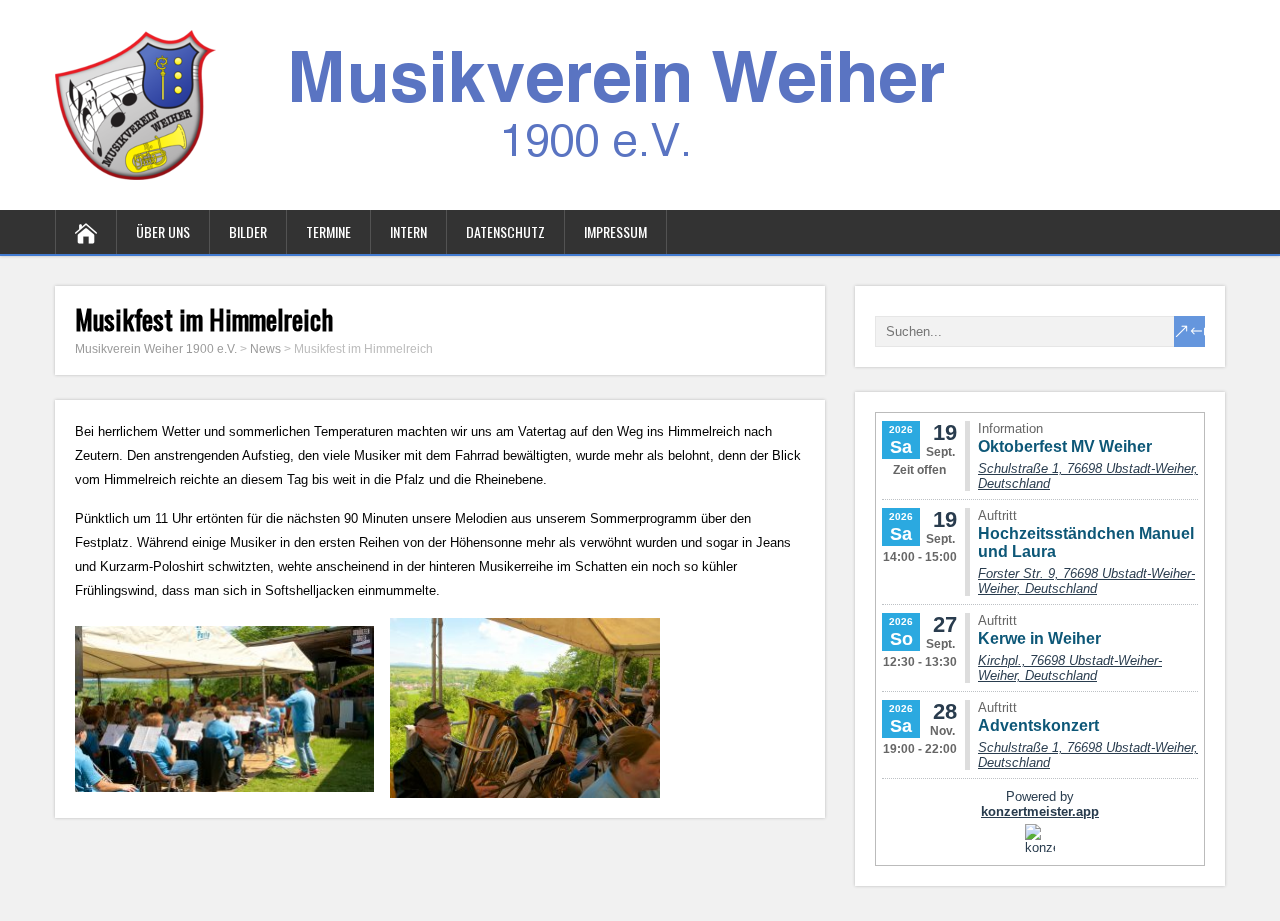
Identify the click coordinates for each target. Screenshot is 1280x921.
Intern (408, 231)
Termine (328, 231)
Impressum (615, 231)
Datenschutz (505, 231)
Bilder (248, 231)
